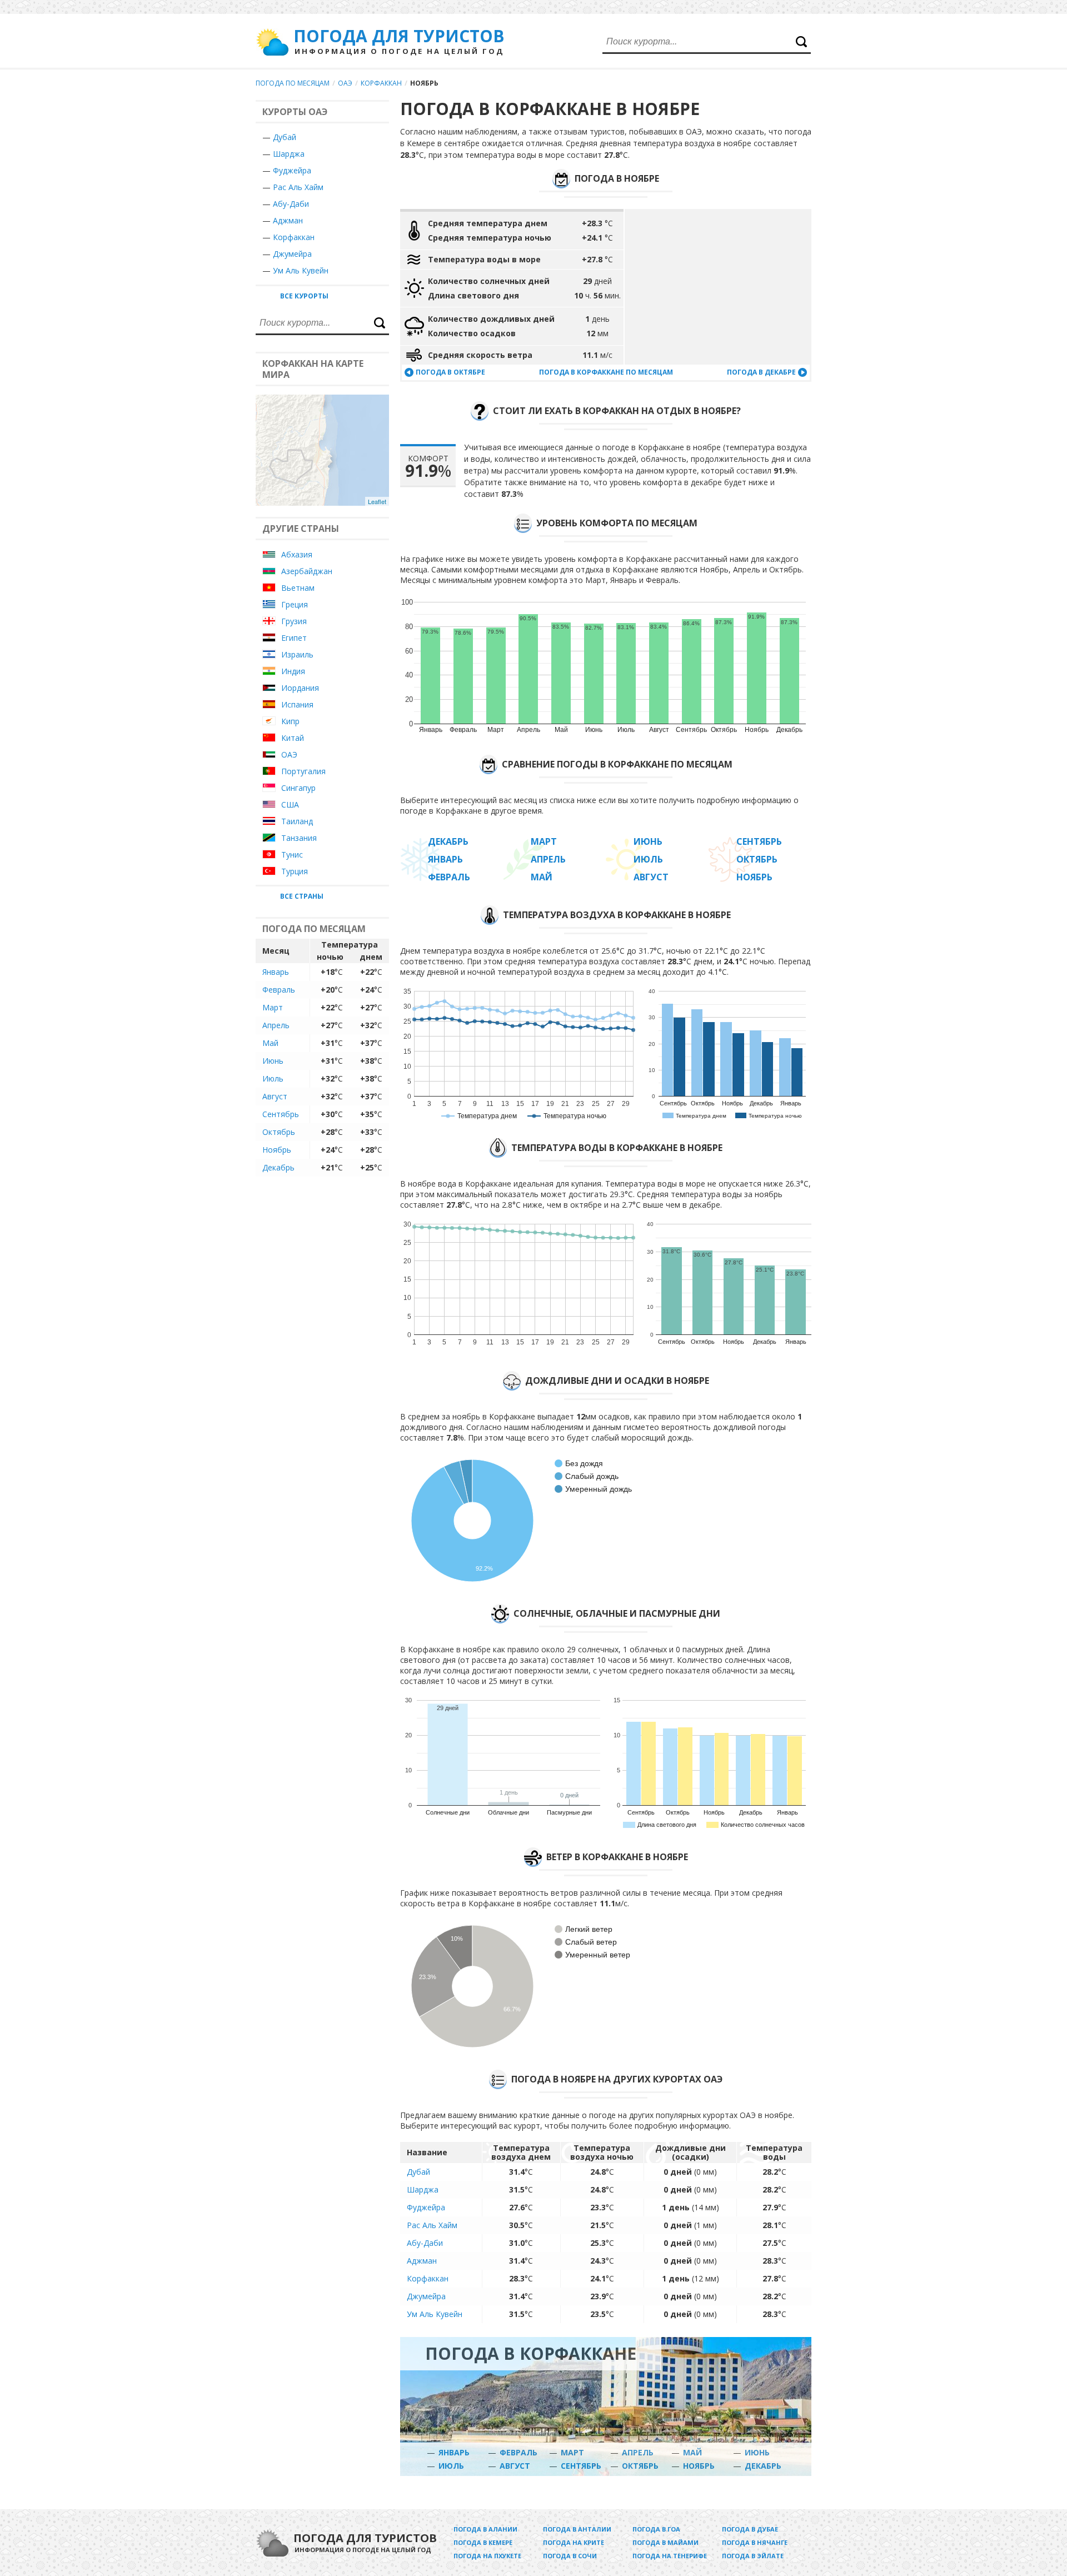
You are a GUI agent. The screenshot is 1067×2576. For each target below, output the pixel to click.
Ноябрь (277, 1150)
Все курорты (304, 296)
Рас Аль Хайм (298, 187)
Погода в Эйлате (753, 2556)
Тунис (292, 854)
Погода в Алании (485, 2529)
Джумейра (292, 254)
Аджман (288, 220)
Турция (295, 871)
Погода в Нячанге (755, 2542)
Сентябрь (281, 1114)
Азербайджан (307, 571)
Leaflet (377, 501)
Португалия (303, 771)
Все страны (302, 896)
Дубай (285, 137)
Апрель (276, 1025)
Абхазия (297, 554)
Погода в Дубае (750, 2529)
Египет (294, 638)
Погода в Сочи (570, 2556)
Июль (273, 1078)
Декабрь (278, 1167)
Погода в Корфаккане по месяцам (606, 372)
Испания (297, 704)
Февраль (279, 990)
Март (273, 1007)
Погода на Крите (574, 2542)
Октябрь (279, 1132)
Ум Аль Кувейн (301, 270)
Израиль (297, 654)
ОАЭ (345, 83)
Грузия (294, 621)
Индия (293, 671)
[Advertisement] (718, 287)
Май (270, 1043)
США (290, 804)
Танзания (299, 838)
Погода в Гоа (656, 2529)
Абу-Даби (291, 204)
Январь (276, 972)
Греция (295, 604)
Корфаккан (381, 83)
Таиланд (297, 821)
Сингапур (298, 788)
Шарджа (289, 154)
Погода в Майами (665, 2542)
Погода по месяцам (293, 83)
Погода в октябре (450, 372)
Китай (293, 738)
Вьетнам (298, 588)
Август (275, 1096)
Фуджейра (292, 170)
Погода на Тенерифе (670, 2556)
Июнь (273, 1061)
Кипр (290, 721)
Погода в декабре (761, 372)
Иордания (300, 688)
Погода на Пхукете (487, 2556)
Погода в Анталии (577, 2529)
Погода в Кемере (483, 2542)
